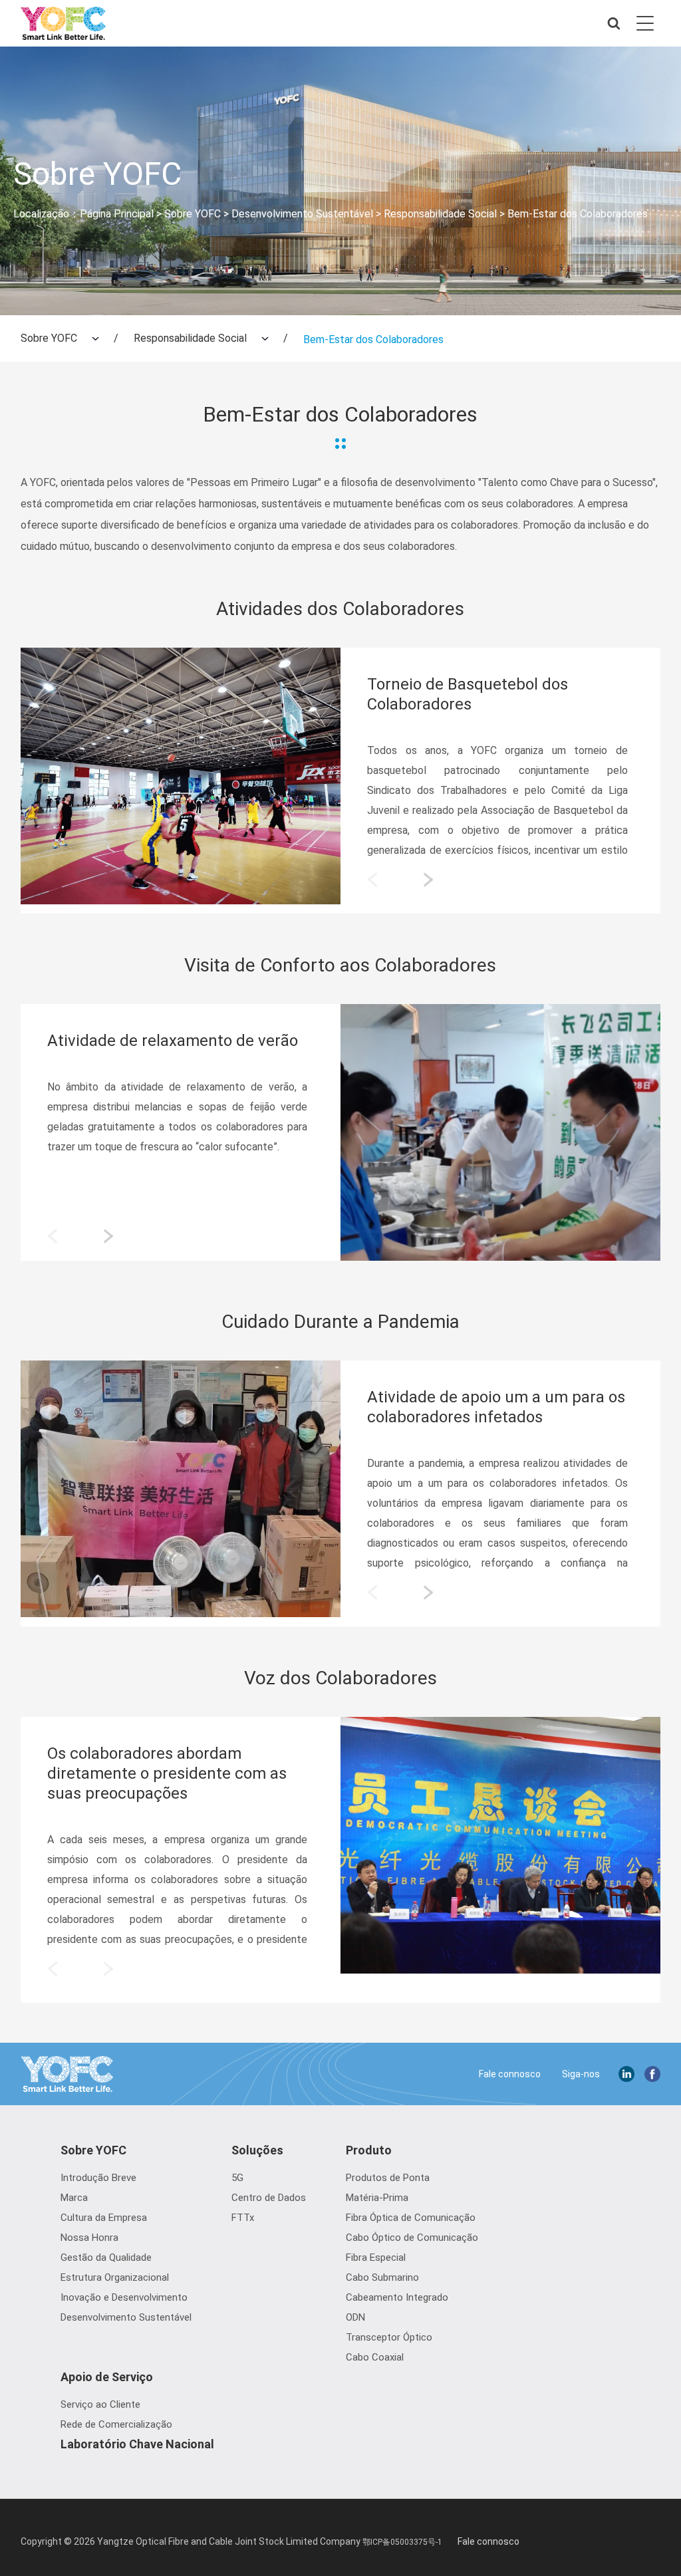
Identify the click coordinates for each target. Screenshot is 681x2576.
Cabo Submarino (382, 2277)
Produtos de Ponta (388, 2178)
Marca (74, 2198)
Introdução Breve (98, 2178)
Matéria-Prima (377, 2198)
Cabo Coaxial (375, 2357)
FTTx (243, 2218)
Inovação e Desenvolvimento (124, 2297)
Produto (369, 2150)
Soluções (257, 2150)
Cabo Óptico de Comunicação (412, 2238)
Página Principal (117, 214)
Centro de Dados (269, 2198)
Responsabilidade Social (440, 214)
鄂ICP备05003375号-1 (402, 2542)
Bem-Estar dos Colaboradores (578, 214)
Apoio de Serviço (107, 2377)
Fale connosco (510, 2074)
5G (237, 2178)
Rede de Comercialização (116, 2424)
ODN (355, 2317)
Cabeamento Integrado (397, 2297)
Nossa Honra (89, 2238)
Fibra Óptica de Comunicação (411, 2218)
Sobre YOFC (193, 214)
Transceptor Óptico (389, 2337)
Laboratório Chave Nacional (137, 2444)
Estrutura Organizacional (115, 2277)
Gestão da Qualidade (106, 2257)
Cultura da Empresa (104, 2218)
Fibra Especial (376, 2257)
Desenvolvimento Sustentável (302, 214)
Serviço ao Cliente (100, 2404)
